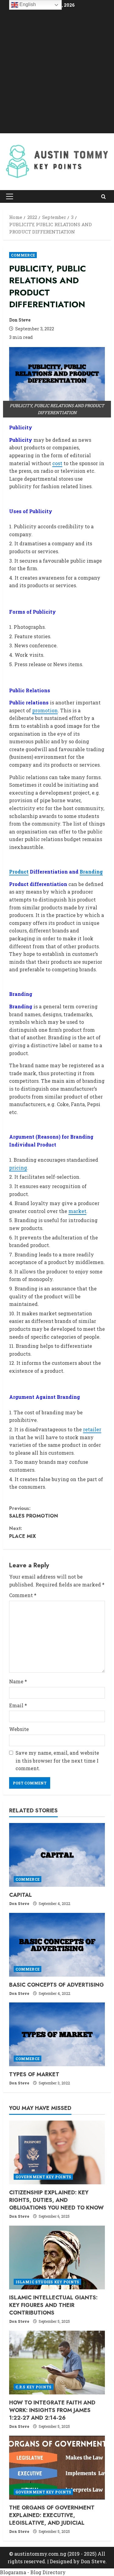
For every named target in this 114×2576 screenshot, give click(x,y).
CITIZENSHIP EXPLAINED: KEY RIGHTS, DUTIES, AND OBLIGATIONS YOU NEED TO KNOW (56, 2200)
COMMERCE (23, 255)
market (77, 1211)
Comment (23, 1595)
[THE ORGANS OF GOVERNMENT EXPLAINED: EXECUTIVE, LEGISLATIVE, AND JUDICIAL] (57, 2468)
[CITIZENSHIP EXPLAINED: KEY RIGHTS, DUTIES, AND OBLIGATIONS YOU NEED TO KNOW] (57, 2152)
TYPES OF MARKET (34, 2074)
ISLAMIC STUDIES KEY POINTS (47, 2282)
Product (19, 872)
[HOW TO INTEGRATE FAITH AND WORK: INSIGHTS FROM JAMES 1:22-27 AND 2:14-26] (57, 2363)
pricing (18, 1168)
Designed (61, 2561)
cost (57, 463)
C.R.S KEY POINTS (34, 2387)
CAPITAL (21, 1895)
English (27, 4)
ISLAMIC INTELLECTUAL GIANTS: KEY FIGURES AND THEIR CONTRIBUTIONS (53, 2305)
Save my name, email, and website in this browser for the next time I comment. (57, 1760)
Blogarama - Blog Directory (33, 2572)
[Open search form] (104, 197)
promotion (45, 710)
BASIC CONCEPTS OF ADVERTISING (57, 1985)
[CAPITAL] (57, 1855)
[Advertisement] (57, 72)
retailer (92, 1429)
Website (19, 1729)
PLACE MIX (22, 1532)
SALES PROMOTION (34, 1512)
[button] (10, 196)
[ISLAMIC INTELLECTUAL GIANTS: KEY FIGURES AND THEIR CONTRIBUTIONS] (57, 2257)
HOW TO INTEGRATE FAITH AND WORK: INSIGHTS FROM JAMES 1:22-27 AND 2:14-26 (52, 2410)
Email (18, 1705)
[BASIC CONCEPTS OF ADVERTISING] (57, 1945)
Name (18, 1681)
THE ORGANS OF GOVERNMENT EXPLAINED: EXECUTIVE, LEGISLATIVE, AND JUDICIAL (52, 2515)
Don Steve (20, 320)
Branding (91, 872)
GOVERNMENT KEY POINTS (43, 2177)
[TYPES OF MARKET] (57, 2034)
